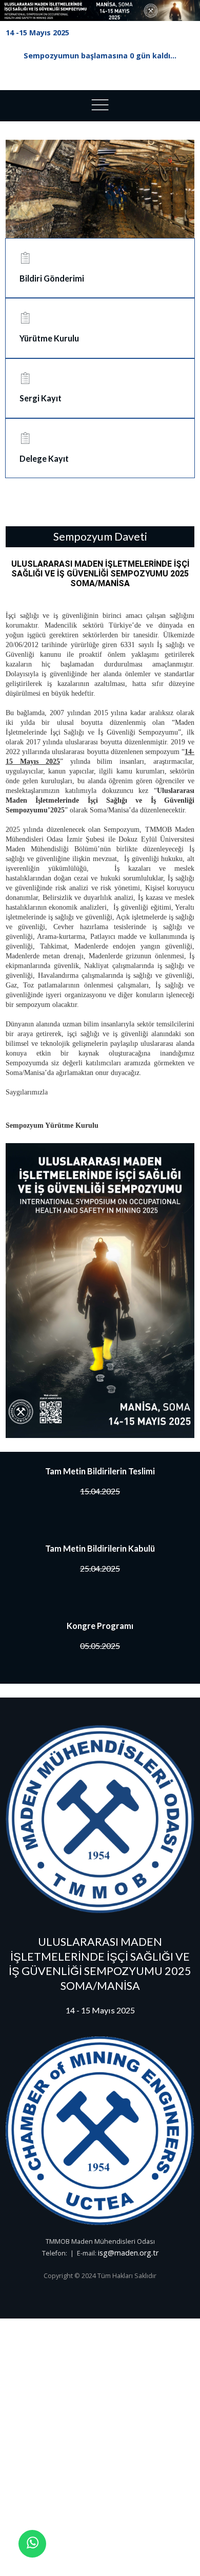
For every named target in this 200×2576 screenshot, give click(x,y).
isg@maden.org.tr (128, 2253)
